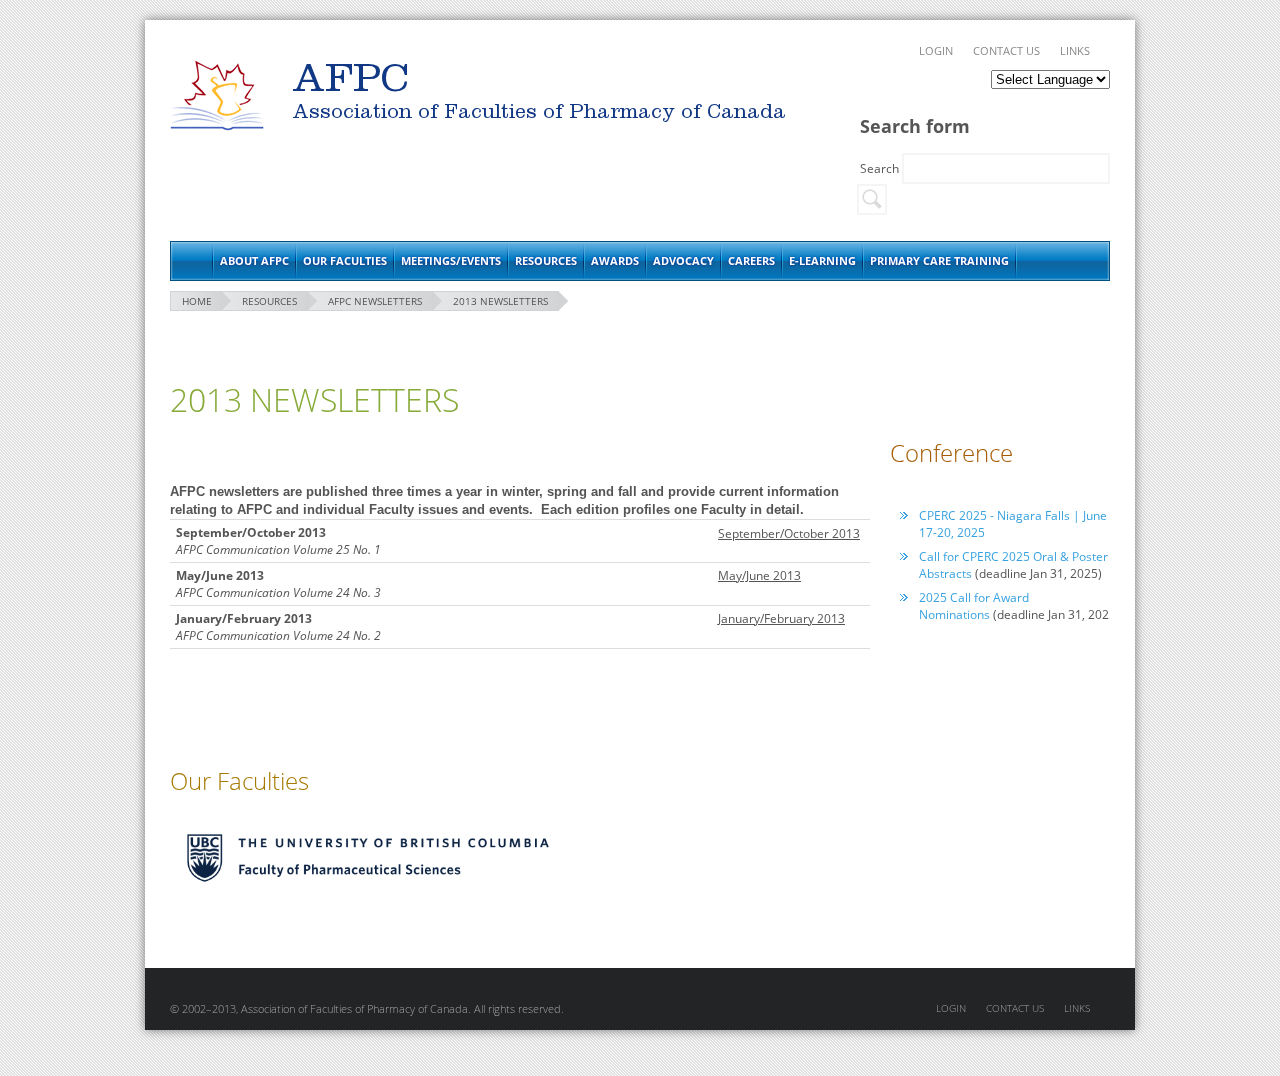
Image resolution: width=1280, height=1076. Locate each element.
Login (936, 50)
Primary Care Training (939, 260)
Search (881, 168)
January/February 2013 (781, 618)
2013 (844, 533)
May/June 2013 (759, 575)
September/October (773, 533)
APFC (217, 95)
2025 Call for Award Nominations (974, 606)
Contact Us (1006, 50)
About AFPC (254, 260)
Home (191, 261)
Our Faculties (345, 260)
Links (1075, 50)
